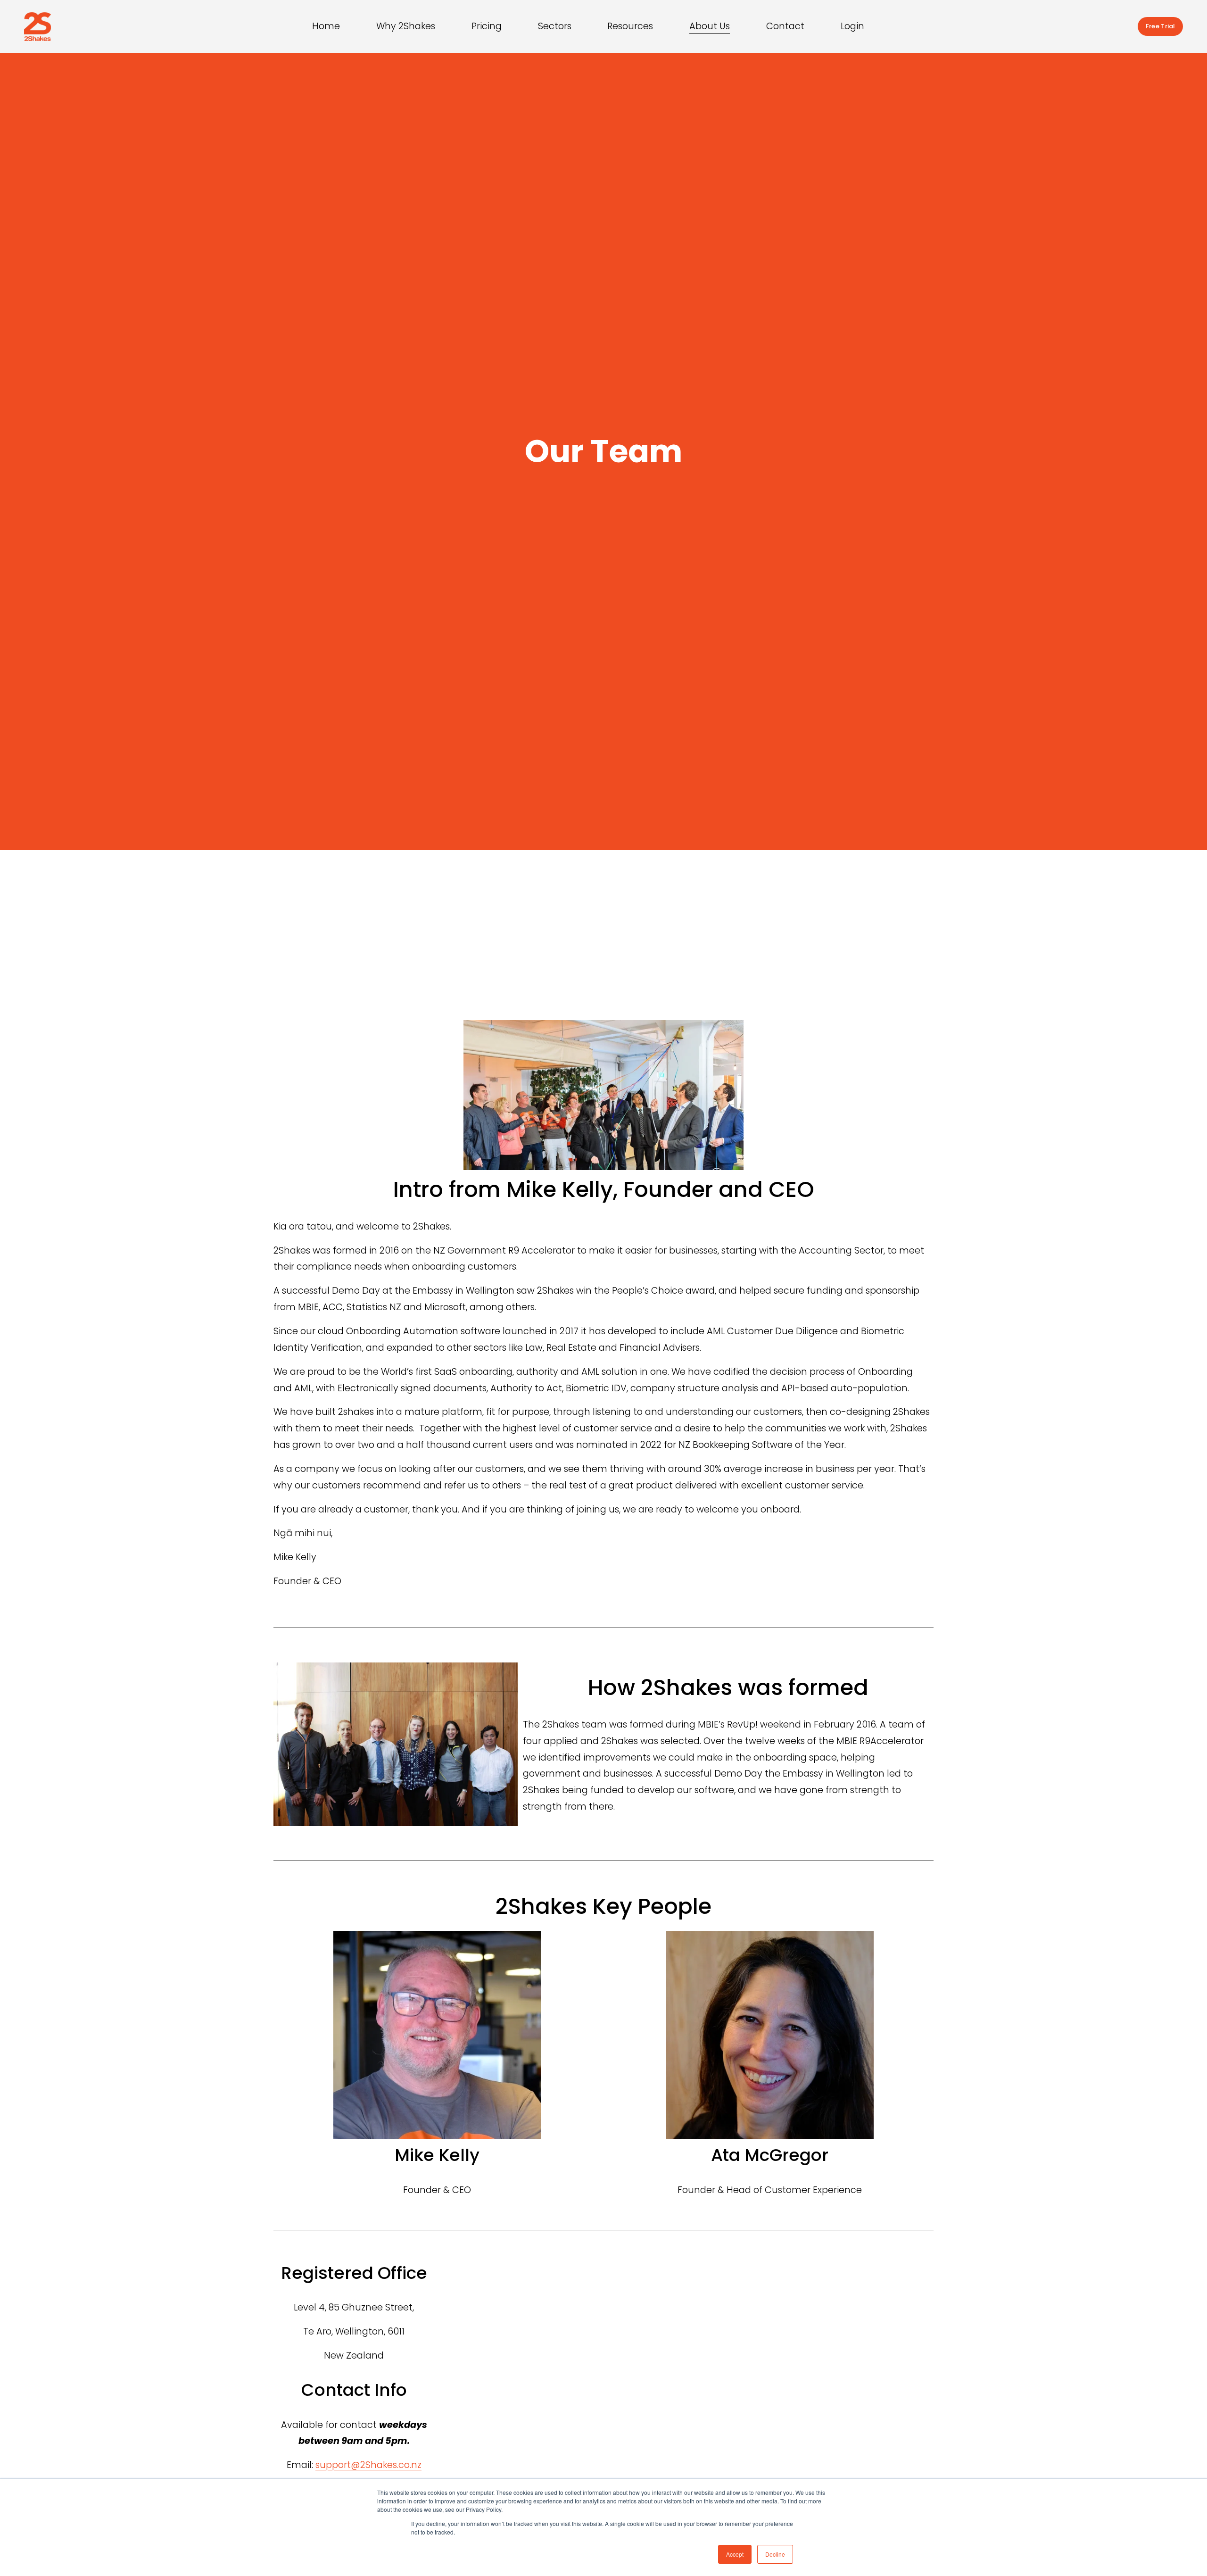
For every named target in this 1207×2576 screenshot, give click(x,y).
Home (326, 26)
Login (852, 26)
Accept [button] (735, 2554)
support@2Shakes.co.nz (368, 2465)
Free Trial (1160, 26)
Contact (785, 26)
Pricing (487, 26)
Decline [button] (775, 2554)
